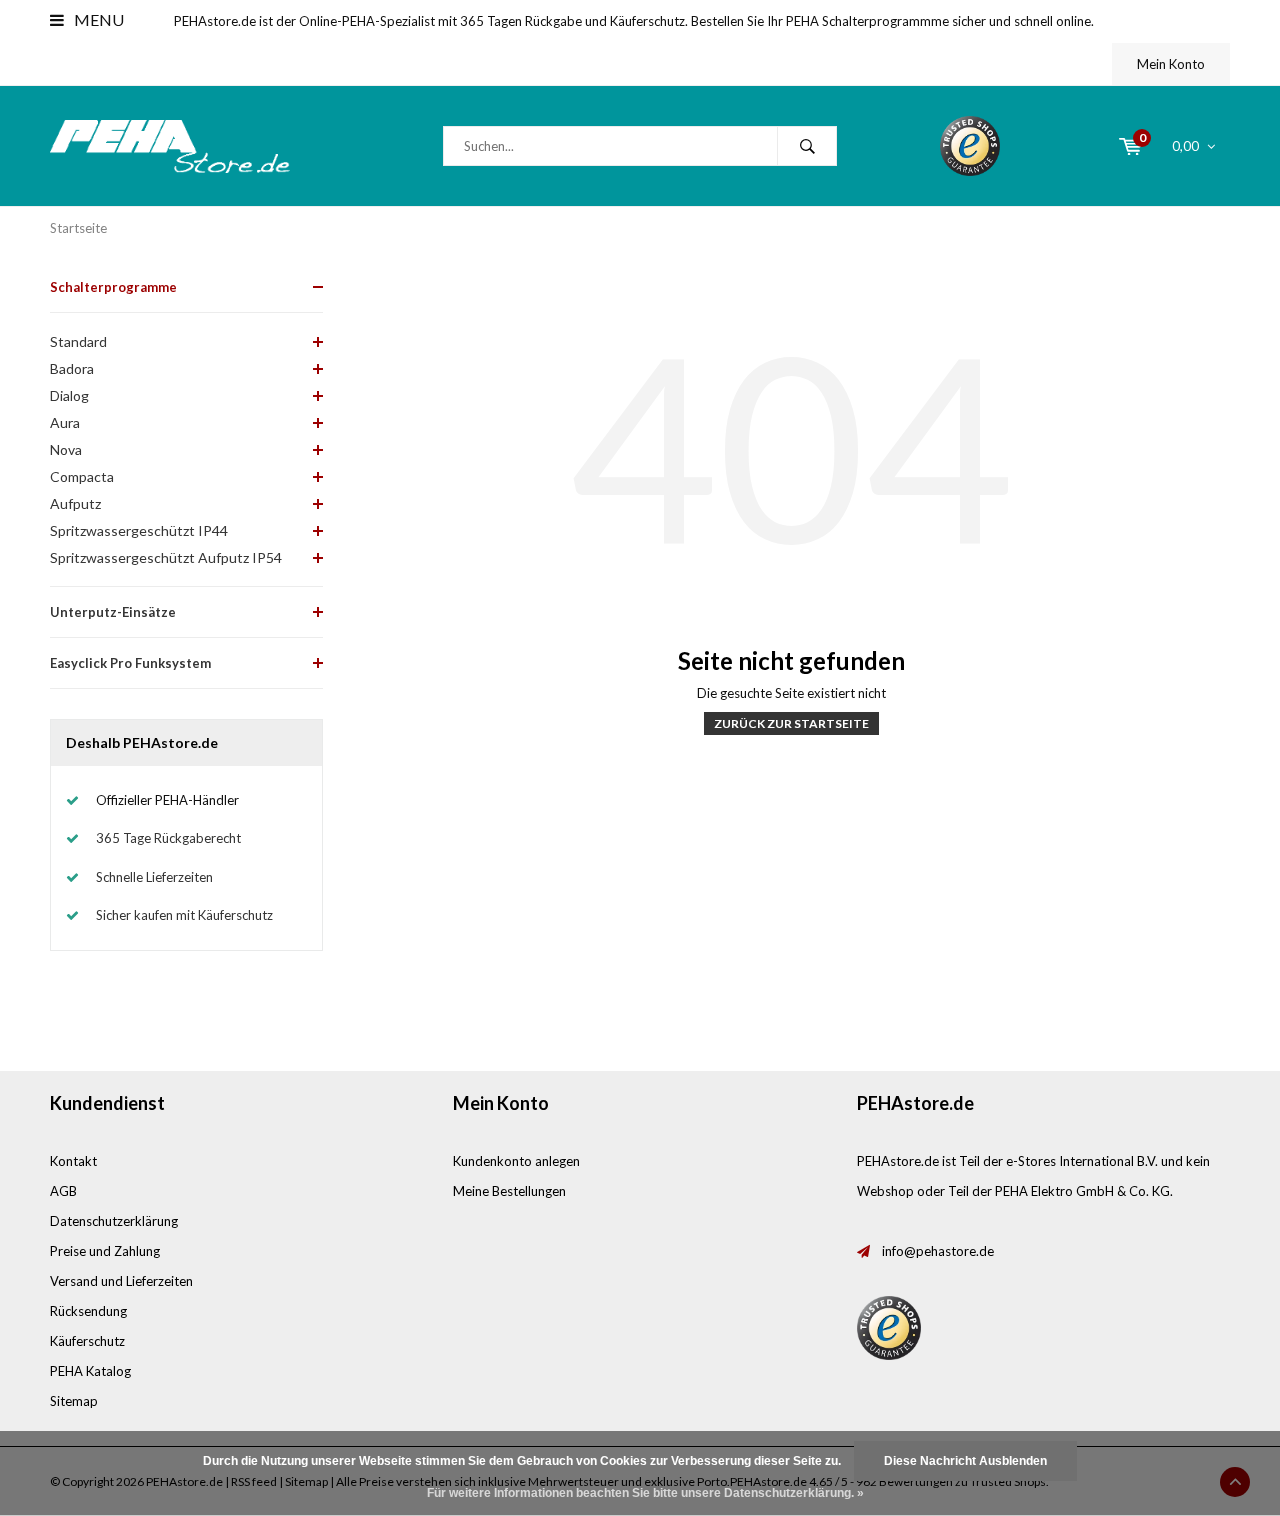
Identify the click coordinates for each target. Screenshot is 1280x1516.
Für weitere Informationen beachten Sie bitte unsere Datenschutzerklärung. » (645, 1493)
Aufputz (75, 503)
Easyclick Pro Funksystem (130, 663)
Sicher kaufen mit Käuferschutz (184, 915)
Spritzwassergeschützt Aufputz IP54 (166, 557)
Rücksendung (88, 1311)
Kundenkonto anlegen (516, 1161)
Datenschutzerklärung (114, 1221)
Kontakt (73, 1161)
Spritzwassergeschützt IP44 (139, 530)
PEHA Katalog (90, 1371)
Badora (72, 368)
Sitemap (74, 1401)
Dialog (69, 395)
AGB (63, 1191)
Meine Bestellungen (509, 1191)
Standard (78, 341)
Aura (65, 422)
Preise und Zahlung (105, 1251)
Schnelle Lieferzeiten (154, 877)
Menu (97, 19)
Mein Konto (1171, 64)
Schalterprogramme (113, 287)
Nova (66, 449)
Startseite (78, 228)
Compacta (82, 476)
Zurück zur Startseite (791, 723)
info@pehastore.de (938, 1251)
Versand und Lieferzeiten (121, 1281)
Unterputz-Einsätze (113, 612)
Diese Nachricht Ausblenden (965, 1461)
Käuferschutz (87, 1341)
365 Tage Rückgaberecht (168, 838)
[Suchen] (807, 146)
